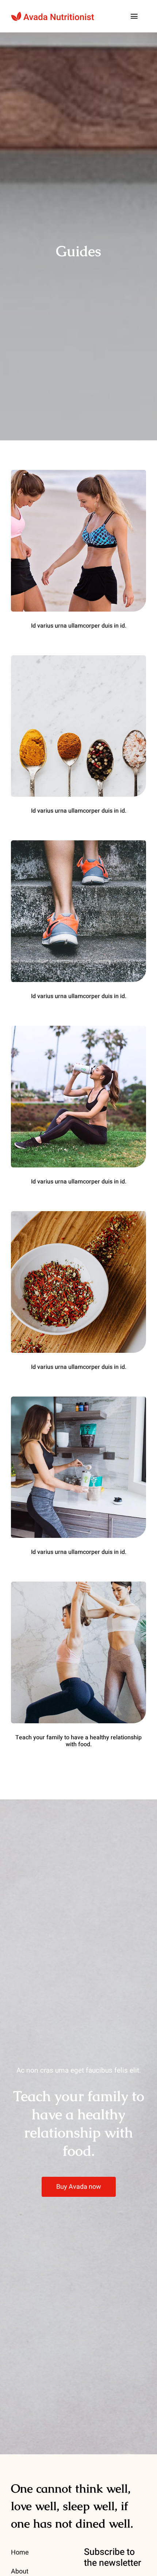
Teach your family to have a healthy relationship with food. (78, 1741)
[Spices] (78, 1214)
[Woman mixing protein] (78, 1400)
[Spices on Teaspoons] (78, 659)
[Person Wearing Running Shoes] (78, 844)
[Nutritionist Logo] (53, 15)
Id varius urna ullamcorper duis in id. (79, 626)
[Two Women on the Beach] (78, 473)
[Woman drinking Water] (78, 1029)
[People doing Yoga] (78, 1585)
